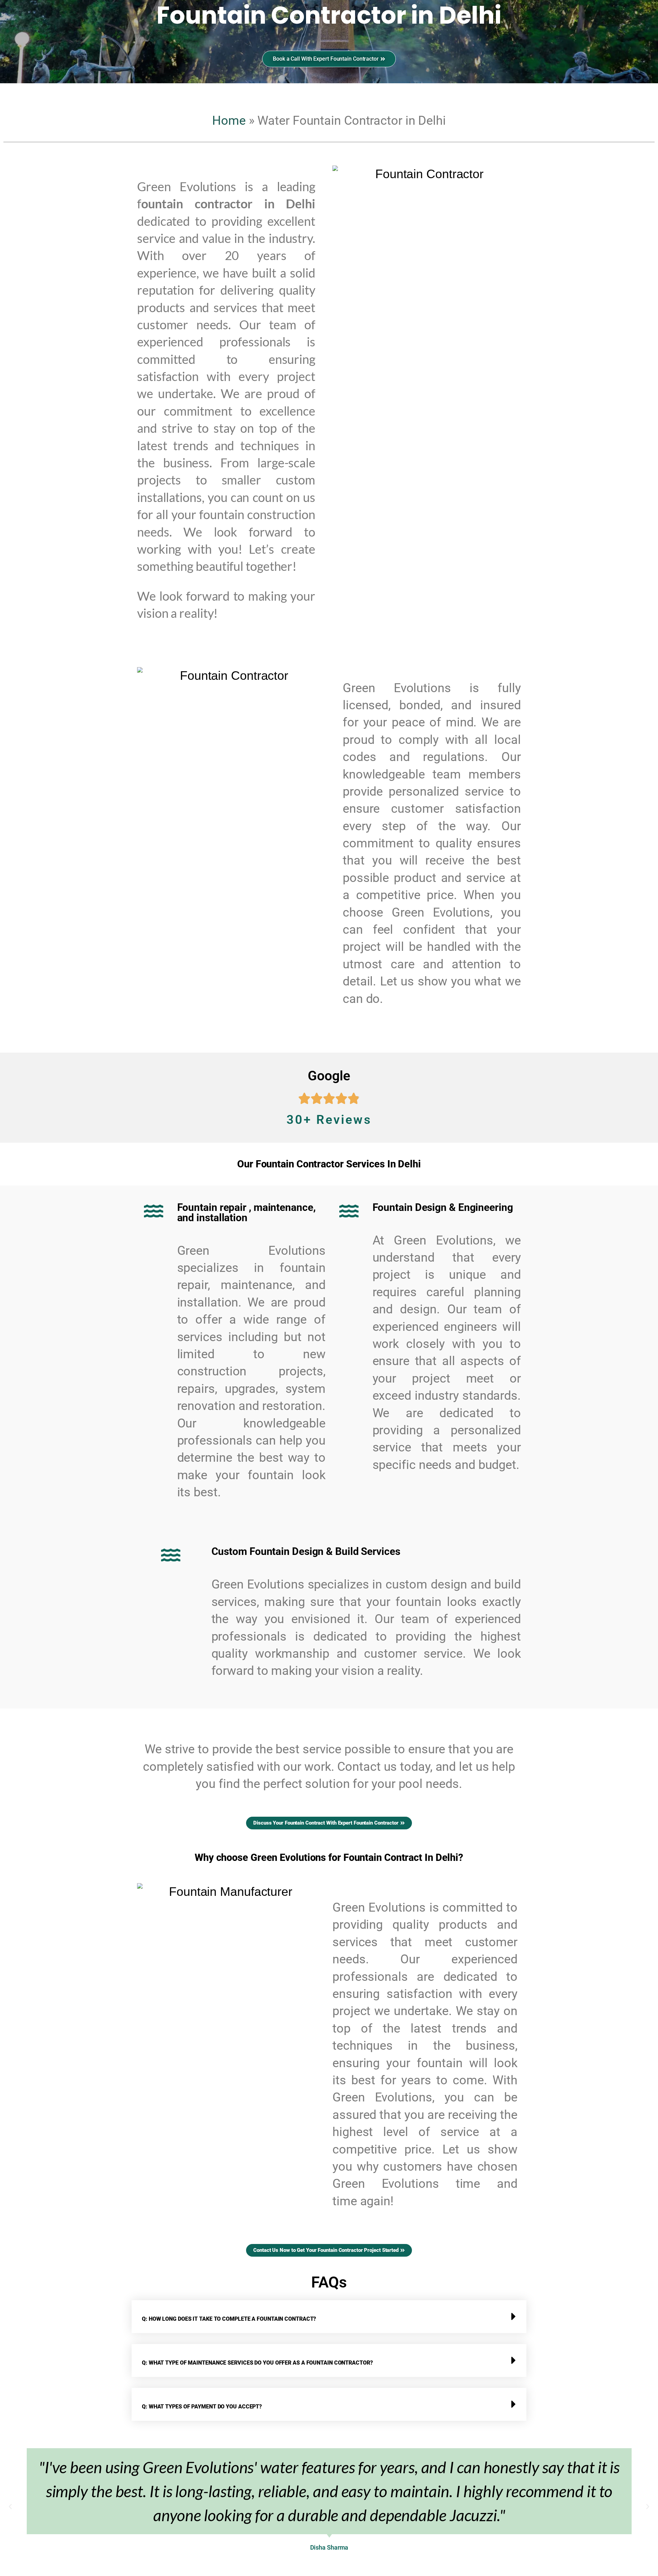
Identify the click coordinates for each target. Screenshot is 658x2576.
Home (229, 121)
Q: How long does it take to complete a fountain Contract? (229, 2319)
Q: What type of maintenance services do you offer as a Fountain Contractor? (257, 2363)
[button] (329, 2317)
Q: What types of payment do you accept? (202, 2407)
